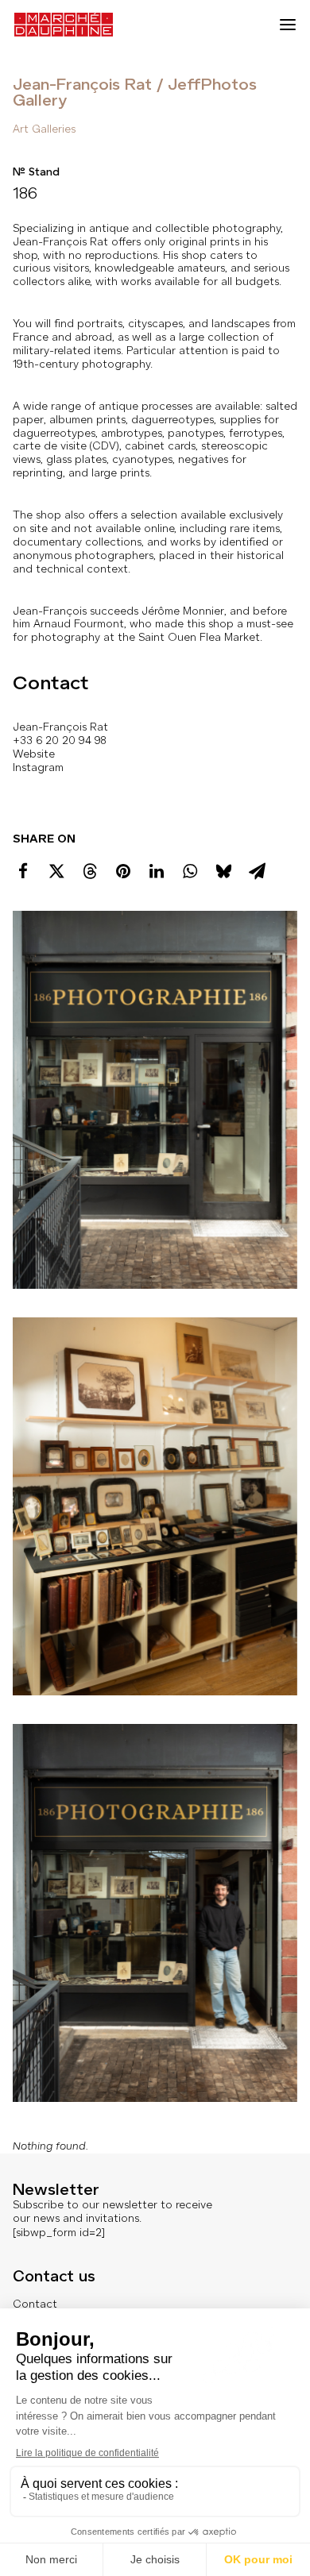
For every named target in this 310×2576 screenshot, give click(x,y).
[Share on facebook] (23, 871)
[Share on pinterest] (123, 871)
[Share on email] (257, 871)
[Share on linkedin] (157, 871)
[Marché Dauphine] (64, 25)
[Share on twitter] (56, 871)
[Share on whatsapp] (190, 871)
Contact (35, 2304)
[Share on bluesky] (223, 871)
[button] (288, 25)
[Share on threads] (90, 871)
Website (34, 754)
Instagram (38, 767)
